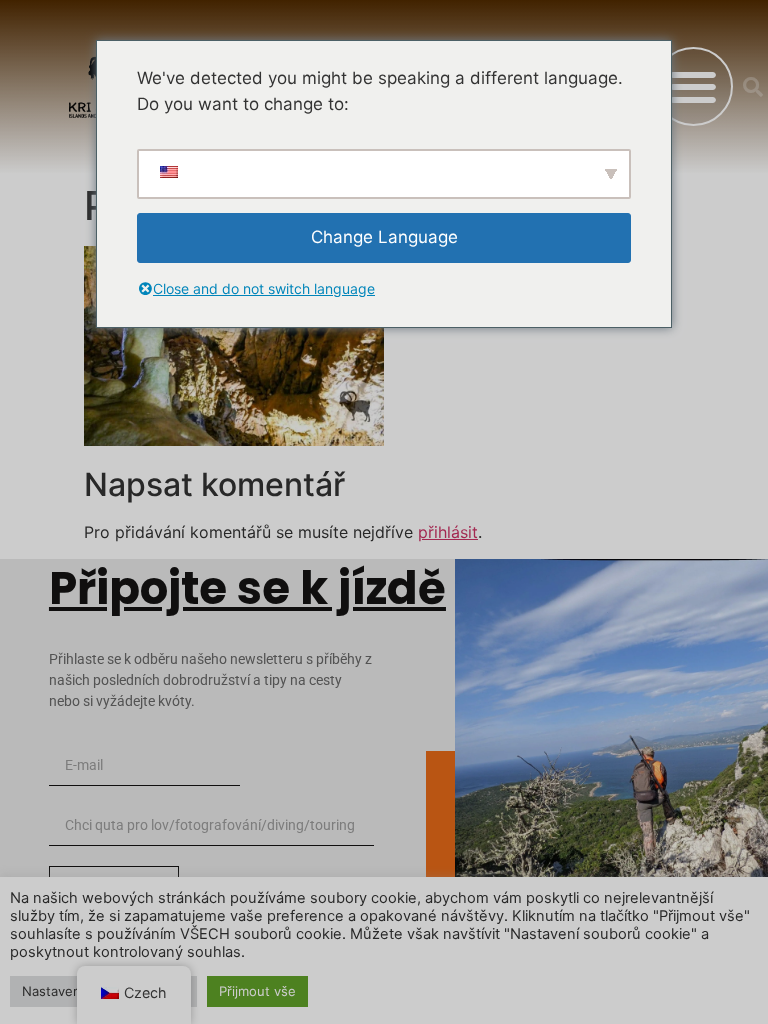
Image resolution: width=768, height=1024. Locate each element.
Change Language (384, 237)
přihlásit (448, 532)
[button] (693, 86)
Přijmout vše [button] (257, 991)
